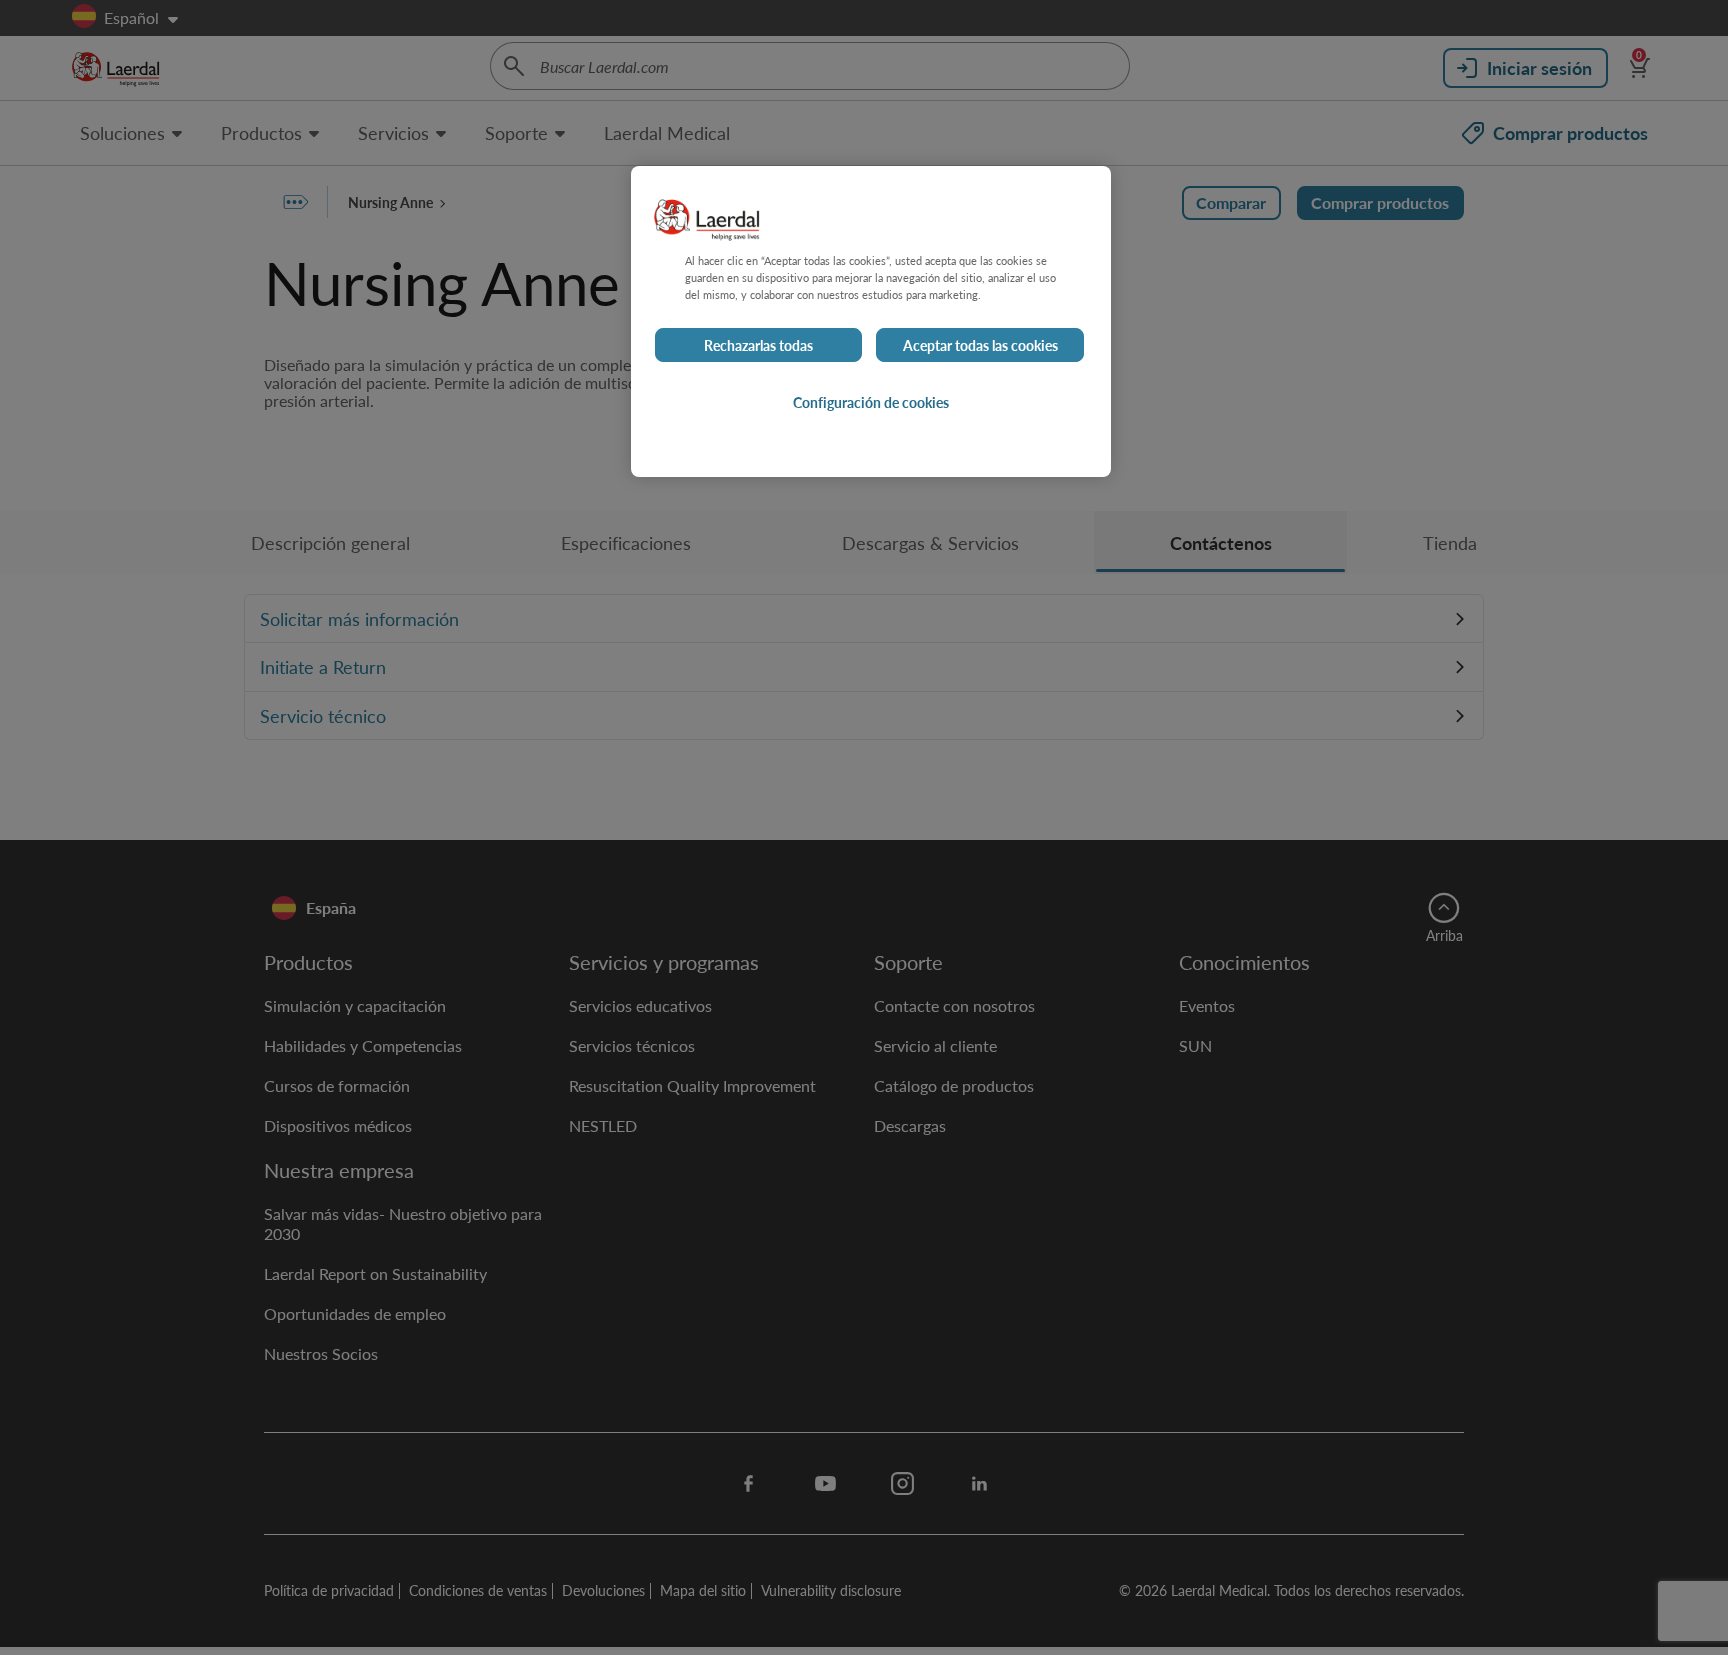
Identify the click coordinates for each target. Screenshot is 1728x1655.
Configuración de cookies (871, 402)
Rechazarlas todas (758, 345)
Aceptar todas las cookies (980, 345)
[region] (871, 321)
